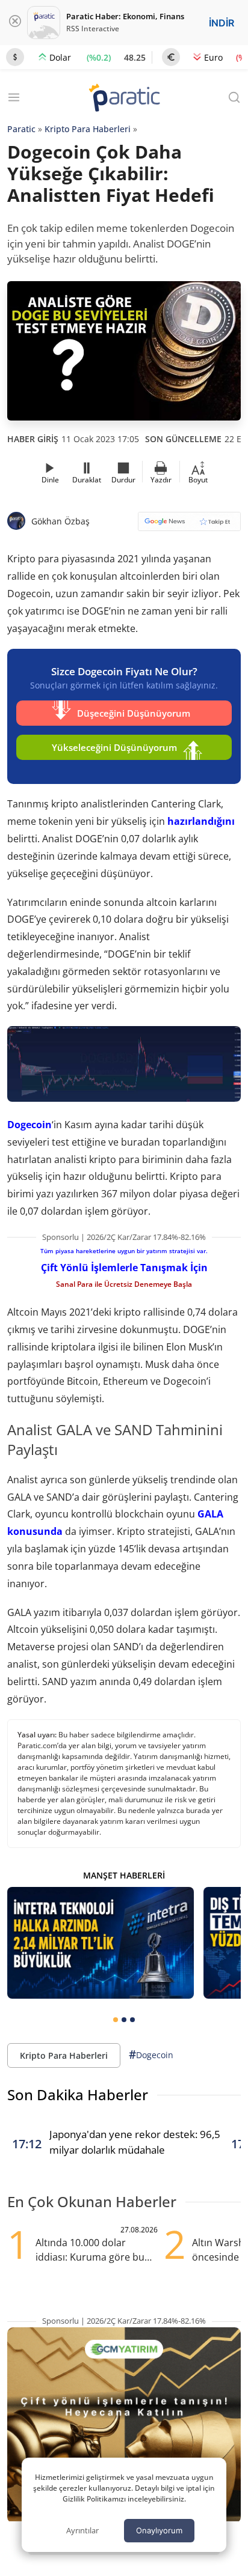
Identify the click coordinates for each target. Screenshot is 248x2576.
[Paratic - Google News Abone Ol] (189, 525)
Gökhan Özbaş (60, 521)
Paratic (21, 129)
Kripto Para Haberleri (88, 129)
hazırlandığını (201, 821)
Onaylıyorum (159, 2530)
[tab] (116, 2020)
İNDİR (222, 23)
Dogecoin (29, 1125)
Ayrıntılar (82, 2530)
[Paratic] (124, 99)
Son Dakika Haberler (78, 2095)
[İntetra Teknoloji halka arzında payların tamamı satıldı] (101, 1943)
